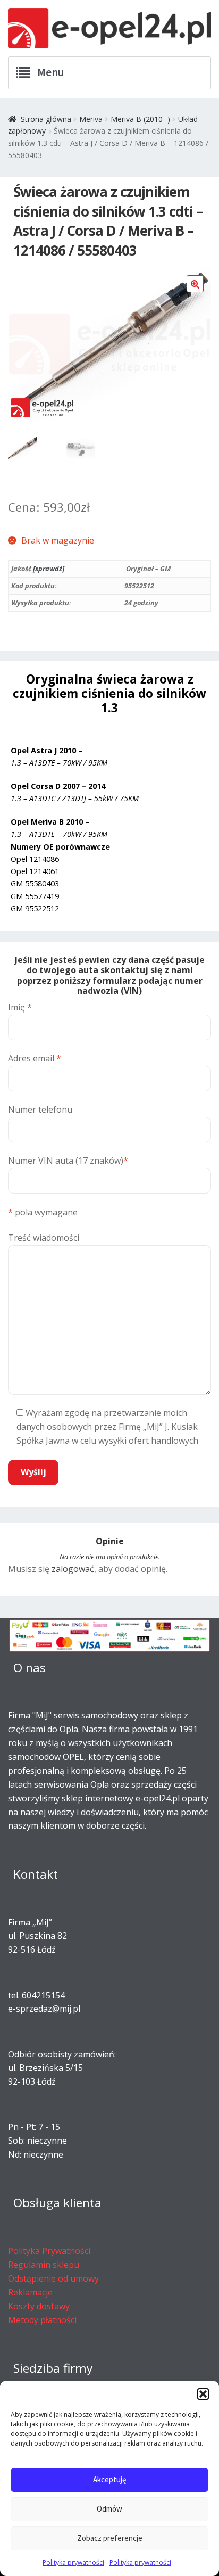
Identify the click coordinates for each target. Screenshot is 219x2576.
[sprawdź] (49, 569)
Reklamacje (30, 2292)
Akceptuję (109, 2479)
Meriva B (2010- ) (140, 119)
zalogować (73, 1569)
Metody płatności (42, 2320)
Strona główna (46, 119)
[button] (203, 2394)
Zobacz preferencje (110, 2538)
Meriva (91, 119)
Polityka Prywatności (49, 2251)
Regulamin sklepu (44, 2265)
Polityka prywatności (73, 2562)
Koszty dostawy (39, 2306)
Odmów (109, 2509)
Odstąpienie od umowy (53, 2278)
